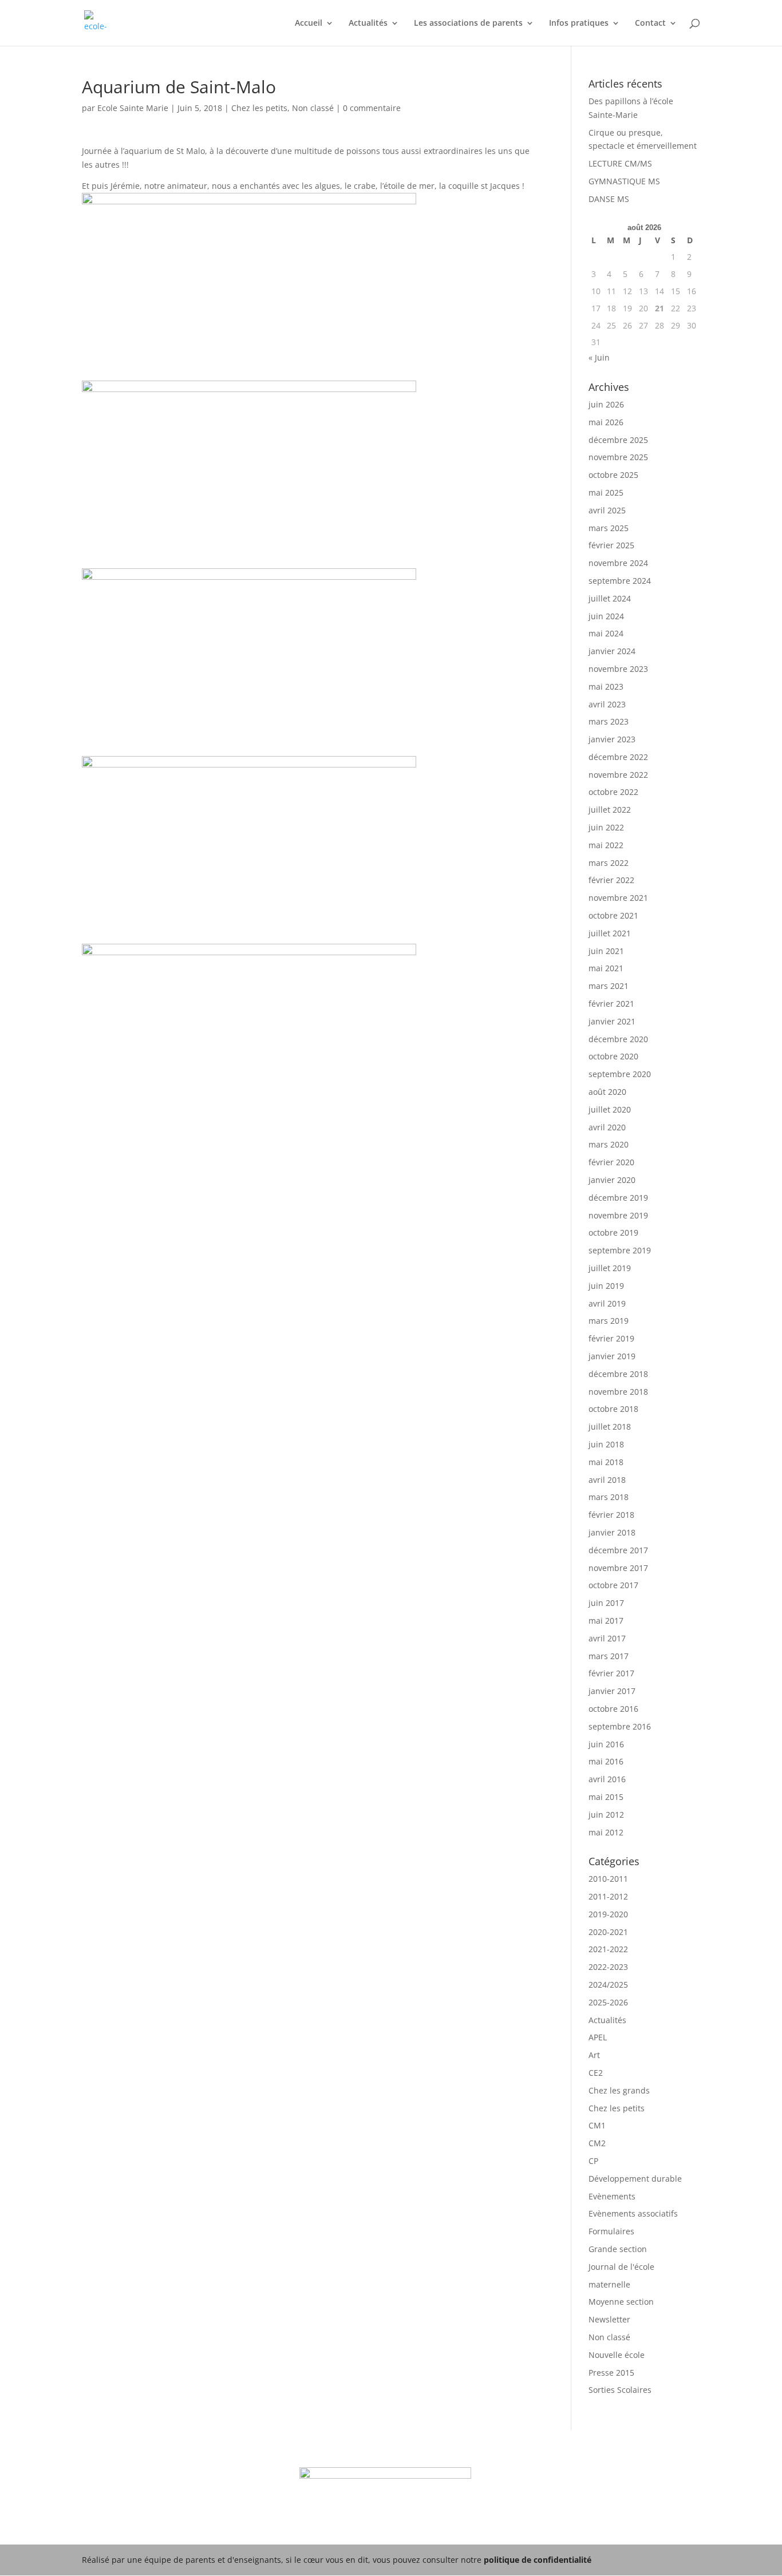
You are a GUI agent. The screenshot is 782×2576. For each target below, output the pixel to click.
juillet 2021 (610, 933)
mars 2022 (609, 863)
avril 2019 (607, 1303)
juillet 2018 (610, 1427)
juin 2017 (606, 1603)
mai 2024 (606, 633)
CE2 (596, 2073)
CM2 (597, 2143)
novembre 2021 (618, 898)
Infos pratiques (579, 23)
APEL (598, 2037)
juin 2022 (606, 827)
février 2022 (611, 880)
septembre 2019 (620, 1250)
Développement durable (635, 2179)
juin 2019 (606, 1286)
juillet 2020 (610, 1109)
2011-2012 (608, 1896)
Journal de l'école (621, 2267)
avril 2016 (607, 1779)
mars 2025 (609, 528)
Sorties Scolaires (620, 2390)
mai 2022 (606, 845)
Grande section (618, 2249)
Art (594, 2055)
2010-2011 (608, 1879)
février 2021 (611, 1004)
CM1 (597, 2125)
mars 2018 (609, 1497)
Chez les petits (259, 108)
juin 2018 (606, 1444)
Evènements (612, 2196)
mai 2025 (606, 492)
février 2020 (611, 1162)
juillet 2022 (610, 810)
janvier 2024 (612, 651)
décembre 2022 (618, 757)
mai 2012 (606, 1832)
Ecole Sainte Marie (133, 108)
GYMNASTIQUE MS (624, 181)
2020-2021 (608, 1932)
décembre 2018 (618, 1374)
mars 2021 (609, 986)
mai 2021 (606, 968)
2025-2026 (608, 2002)
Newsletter (609, 2319)
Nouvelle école (617, 2355)
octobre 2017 (613, 1585)
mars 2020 (609, 1144)
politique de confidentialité (538, 2560)
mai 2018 (606, 1462)
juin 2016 (606, 1744)
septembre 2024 (620, 581)
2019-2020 (608, 1914)
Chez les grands (619, 2090)
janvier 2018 (612, 1532)
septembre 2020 (620, 1074)
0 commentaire (372, 108)
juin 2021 (606, 951)
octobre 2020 (613, 1056)
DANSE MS (609, 199)
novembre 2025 (618, 457)
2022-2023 (608, 1967)
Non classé (313, 108)
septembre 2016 (620, 1726)
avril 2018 (607, 1480)
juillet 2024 (610, 598)
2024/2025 (608, 1985)
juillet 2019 (610, 1268)
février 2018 (611, 1515)
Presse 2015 (611, 2373)
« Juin (599, 357)
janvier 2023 (612, 739)
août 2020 (607, 1092)
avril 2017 (607, 1638)
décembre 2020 (618, 1039)
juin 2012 (606, 1815)
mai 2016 (606, 1761)
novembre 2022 (618, 775)
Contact (650, 23)
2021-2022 (608, 1949)
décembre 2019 (618, 1198)
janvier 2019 (612, 1356)
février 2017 (611, 1673)
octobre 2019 (613, 1232)
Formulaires (611, 2231)
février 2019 (611, 1338)
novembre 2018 (618, 1392)
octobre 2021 (613, 915)
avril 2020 (607, 1127)
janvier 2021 (612, 1021)
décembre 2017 (618, 1550)
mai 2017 (606, 1621)
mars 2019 (609, 1321)
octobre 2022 (613, 792)
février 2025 (611, 545)
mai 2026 (606, 422)
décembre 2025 (618, 440)
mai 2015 (606, 1797)
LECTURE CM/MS (620, 163)
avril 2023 (607, 704)
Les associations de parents (468, 23)
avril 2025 (607, 510)
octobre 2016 (613, 1709)
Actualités (368, 23)
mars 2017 (609, 1656)
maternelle (609, 2284)
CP (593, 2161)
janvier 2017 (612, 1691)
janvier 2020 (612, 1180)
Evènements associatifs (633, 2213)
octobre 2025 (613, 475)
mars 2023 (609, 721)
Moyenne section (621, 2302)
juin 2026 (606, 404)
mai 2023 (606, 686)
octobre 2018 (613, 1409)
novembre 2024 (618, 563)
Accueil (309, 23)
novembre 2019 (618, 1215)
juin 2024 (606, 616)
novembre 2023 (618, 669)
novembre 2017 (618, 1568)
